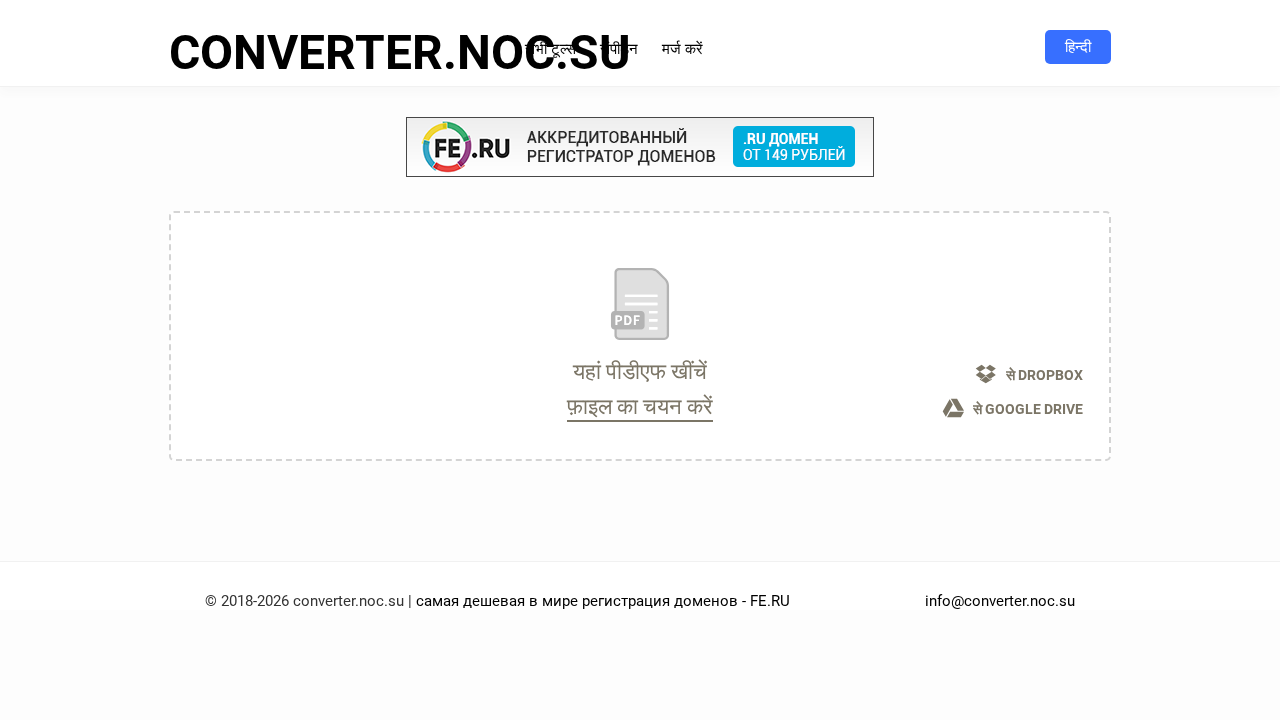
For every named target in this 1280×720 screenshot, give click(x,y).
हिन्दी (1078, 47)
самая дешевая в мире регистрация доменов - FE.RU (603, 601)
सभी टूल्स (550, 49)
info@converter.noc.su (1000, 601)
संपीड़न (619, 49)
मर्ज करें (682, 49)
